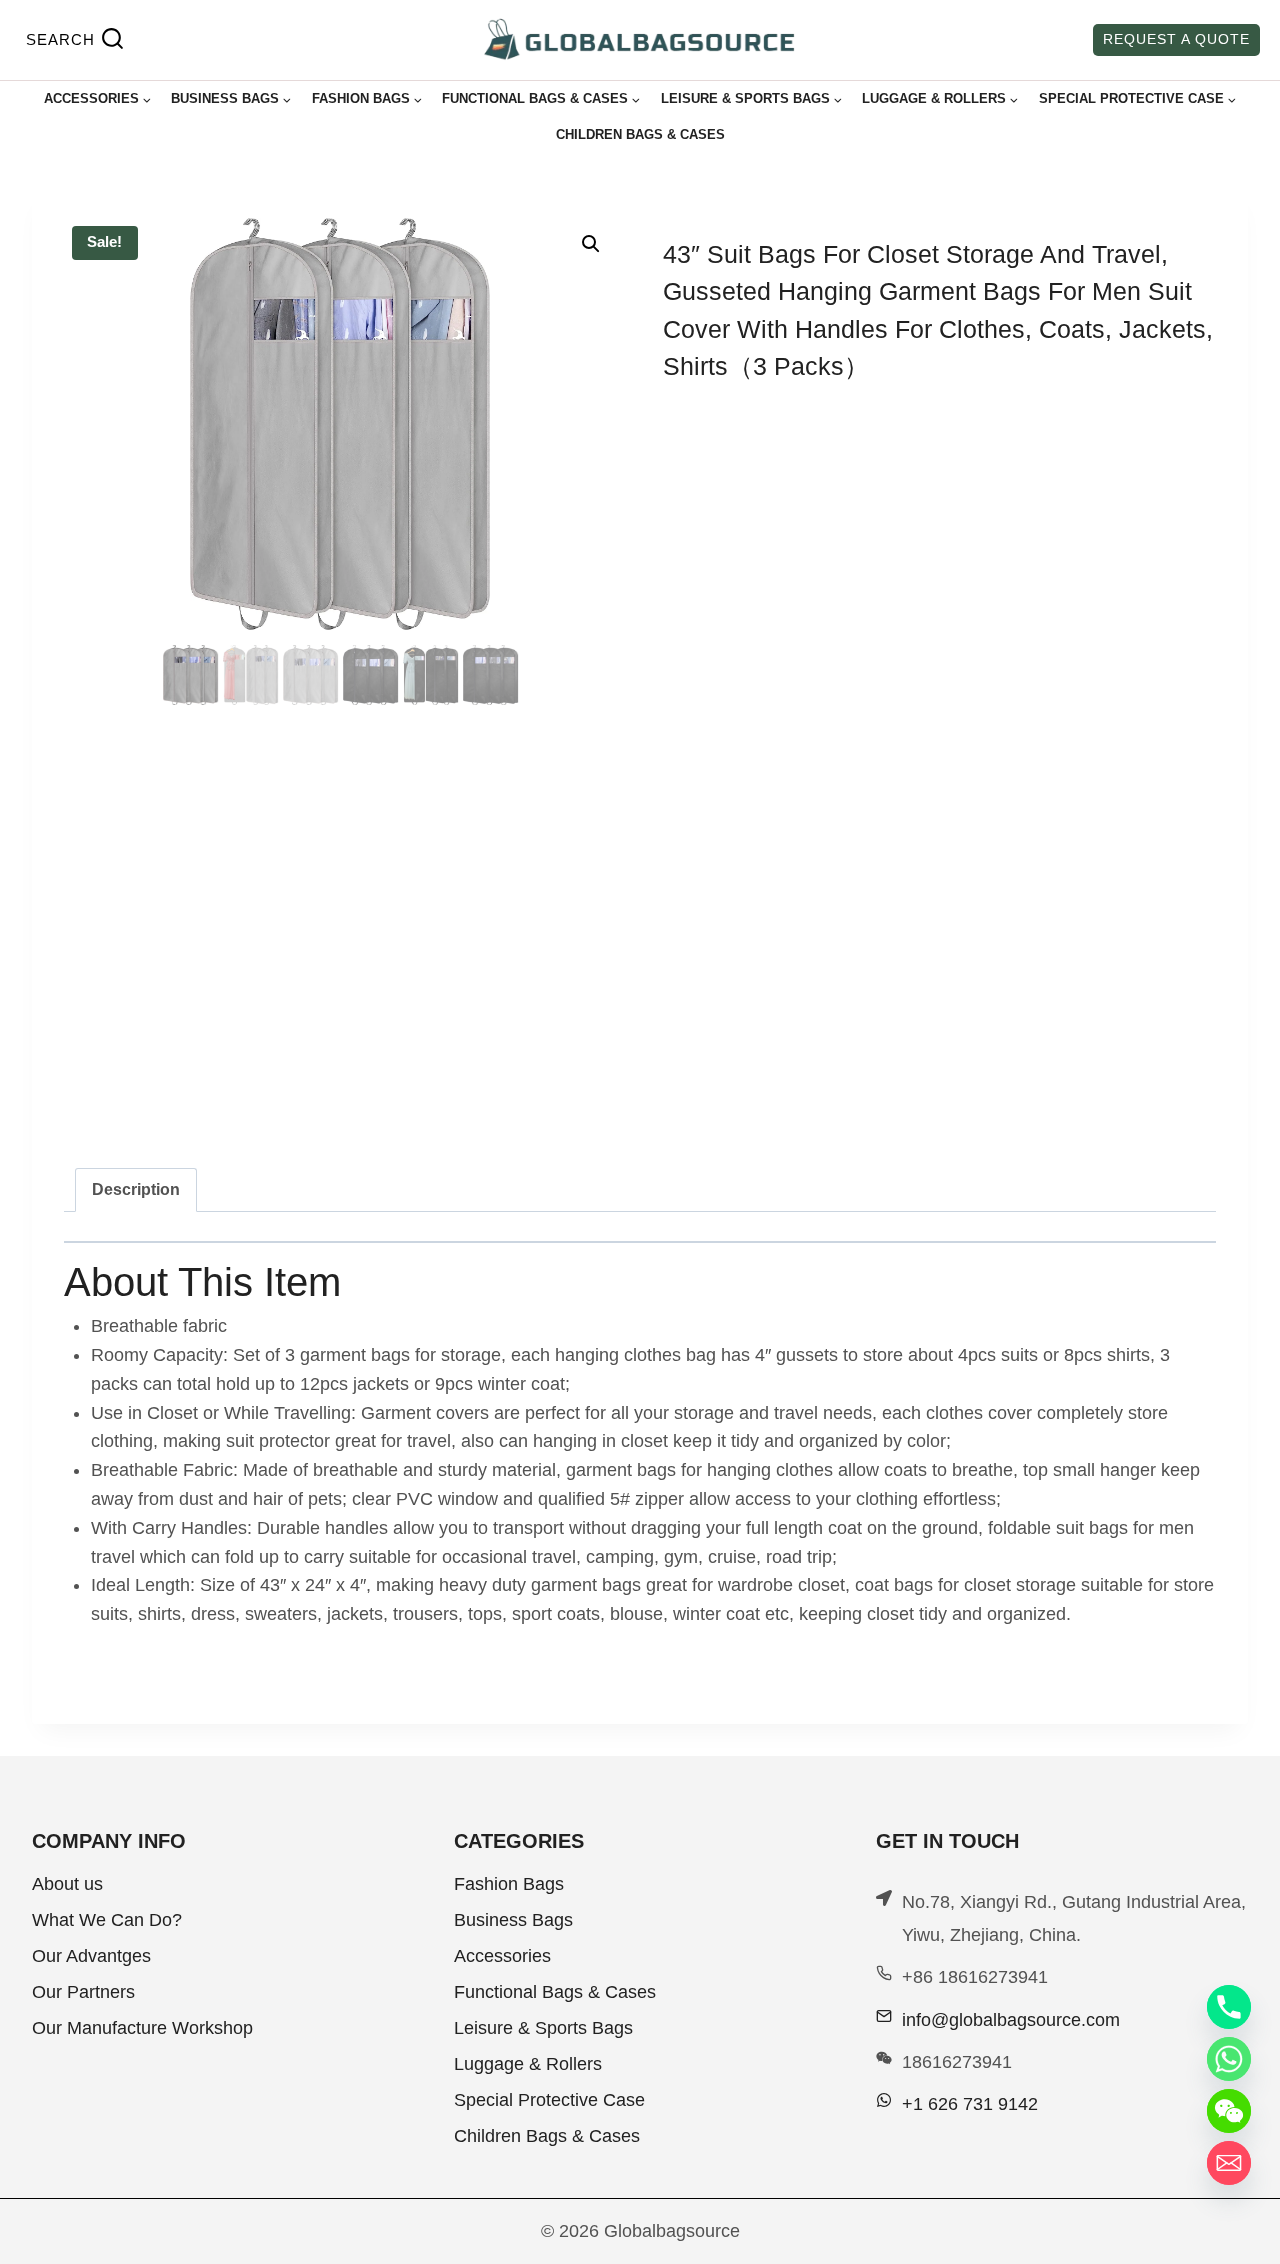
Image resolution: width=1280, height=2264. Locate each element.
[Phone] (1229, 2007)
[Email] (1229, 2163)
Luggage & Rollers (528, 2064)
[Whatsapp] (1229, 2059)
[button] (591, 244)
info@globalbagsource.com (1011, 2020)
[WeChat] (1229, 2111)
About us (67, 1884)
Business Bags (513, 1920)
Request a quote (1176, 39)
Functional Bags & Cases (555, 1992)
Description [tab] (136, 1189)
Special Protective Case (549, 2100)
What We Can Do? (107, 1920)
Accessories (502, 1956)
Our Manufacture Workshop (142, 2028)
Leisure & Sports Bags (543, 2028)
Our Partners (83, 1992)
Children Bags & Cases (640, 134)
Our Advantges (91, 1956)
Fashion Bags (509, 1884)
